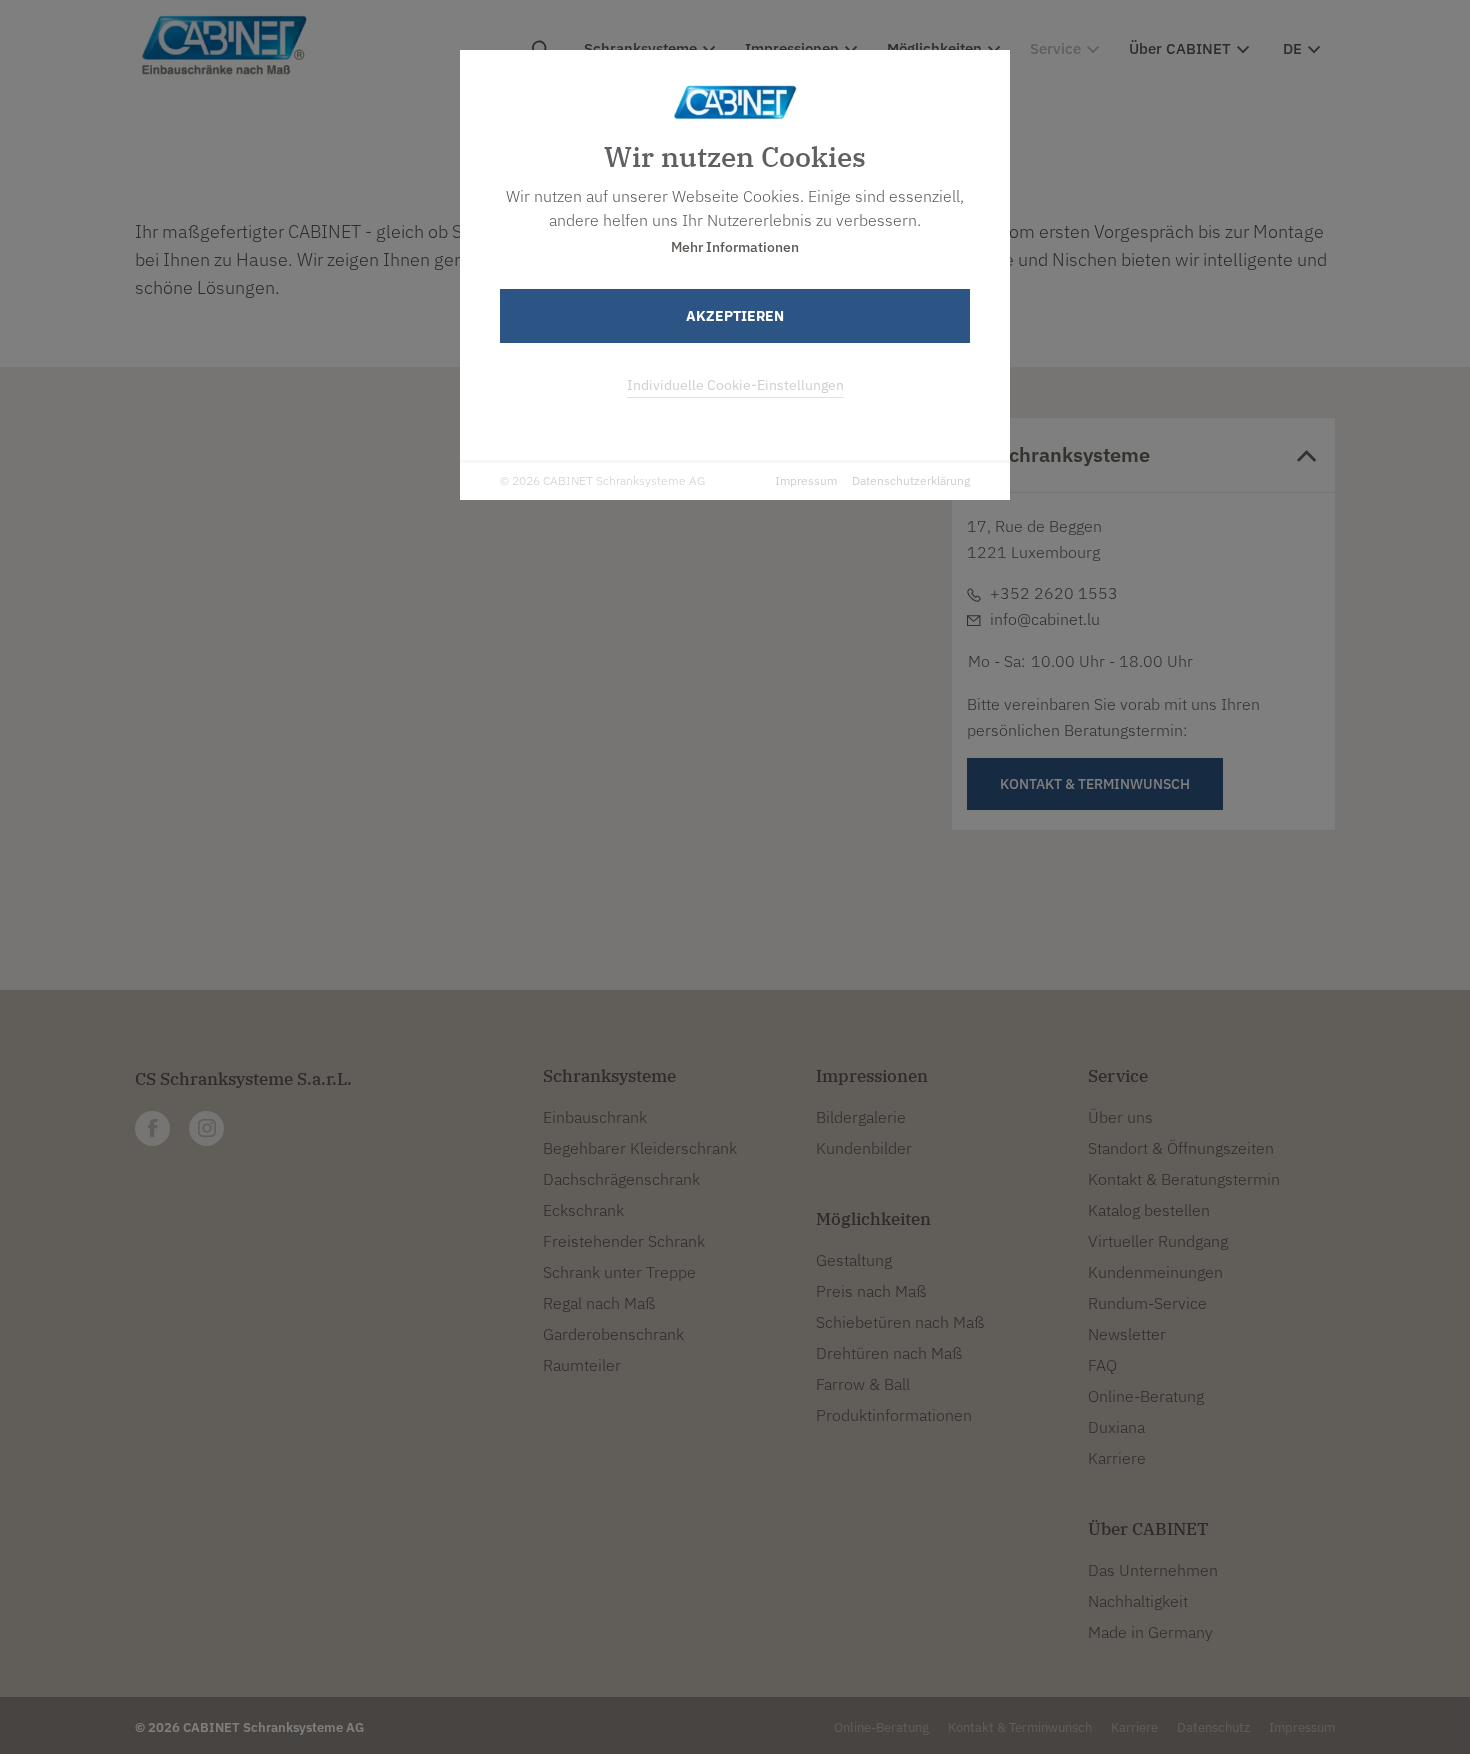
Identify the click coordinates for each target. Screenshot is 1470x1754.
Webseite (508, 634)
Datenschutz (1213, 1727)
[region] (531, 671)
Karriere (1134, 1727)
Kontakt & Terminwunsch (1020, 1727)
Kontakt (541, 680)
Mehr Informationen (735, 247)
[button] (530, 741)
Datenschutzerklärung (911, 480)
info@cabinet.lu (1045, 619)
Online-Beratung (881, 1727)
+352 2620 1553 (530, 586)
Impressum (806, 480)
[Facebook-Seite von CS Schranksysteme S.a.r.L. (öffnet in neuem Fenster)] (152, 1128)
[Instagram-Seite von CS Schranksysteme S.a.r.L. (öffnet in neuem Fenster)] (206, 1128)
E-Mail (498, 610)
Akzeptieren (735, 316)
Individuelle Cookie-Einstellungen (735, 385)
